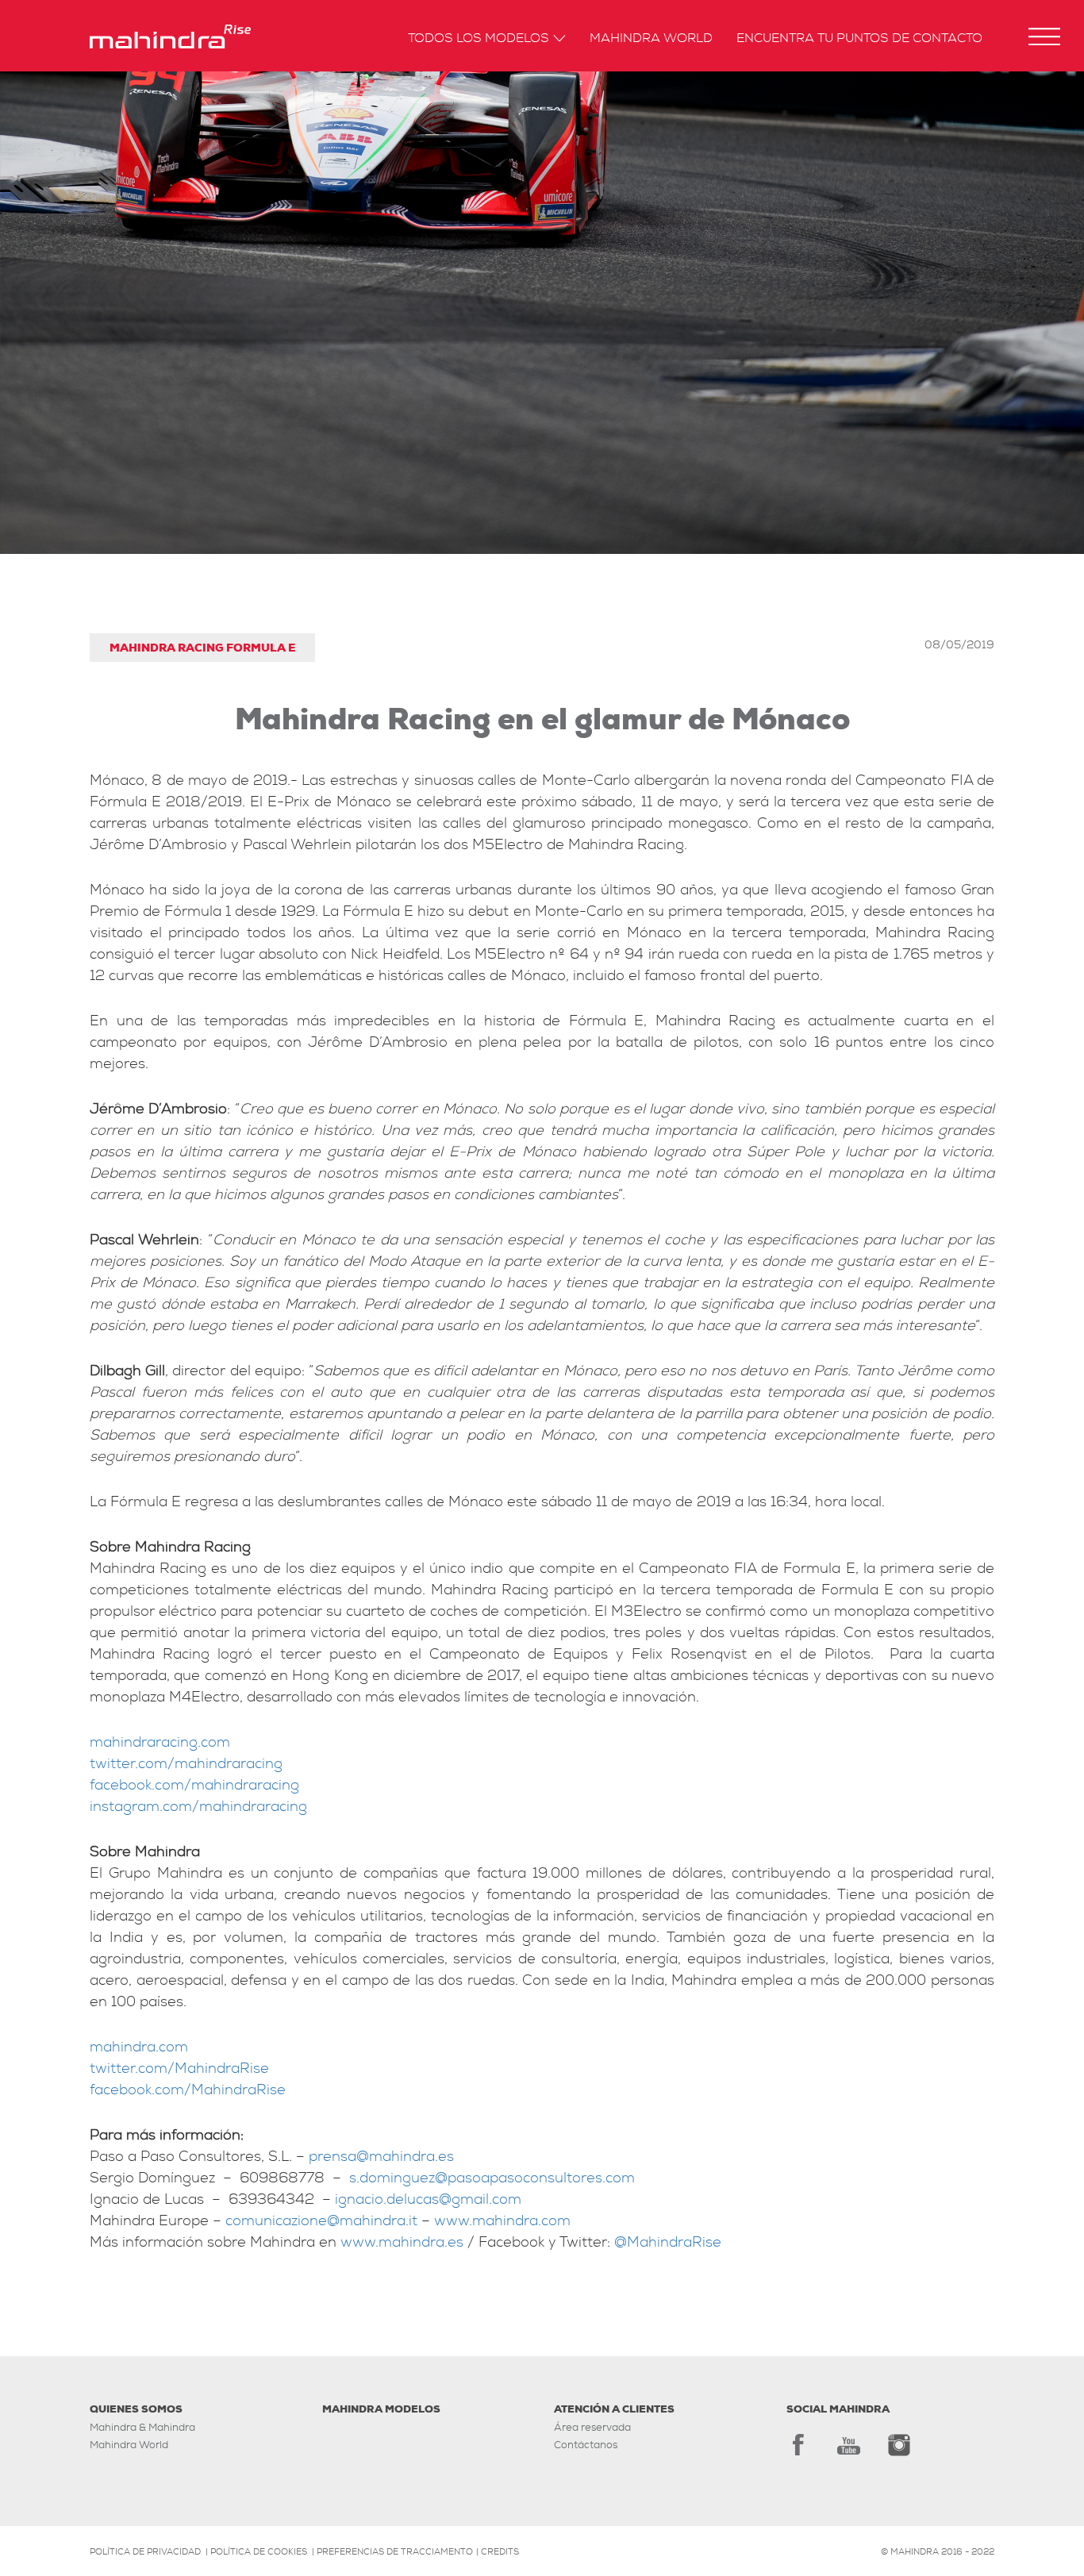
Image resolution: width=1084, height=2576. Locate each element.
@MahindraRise (668, 2242)
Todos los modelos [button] (479, 39)
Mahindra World (651, 39)
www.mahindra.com (502, 2221)
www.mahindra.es (402, 2242)
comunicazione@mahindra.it (321, 2221)
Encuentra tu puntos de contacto (859, 39)
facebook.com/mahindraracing (194, 1785)
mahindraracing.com (160, 1742)
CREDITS (500, 2551)
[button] (1044, 37)
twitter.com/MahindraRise (179, 2068)
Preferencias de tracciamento (395, 2551)
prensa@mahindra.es (381, 2157)
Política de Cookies (259, 2551)
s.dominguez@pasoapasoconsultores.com (492, 2178)
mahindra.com (139, 2047)
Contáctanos (586, 2445)
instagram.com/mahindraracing (198, 1807)
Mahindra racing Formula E (202, 648)
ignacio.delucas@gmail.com (428, 2199)
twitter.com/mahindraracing (186, 1764)
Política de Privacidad (145, 2551)
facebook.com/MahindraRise (188, 2090)
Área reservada (592, 2427)
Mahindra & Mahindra (142, 2427)
